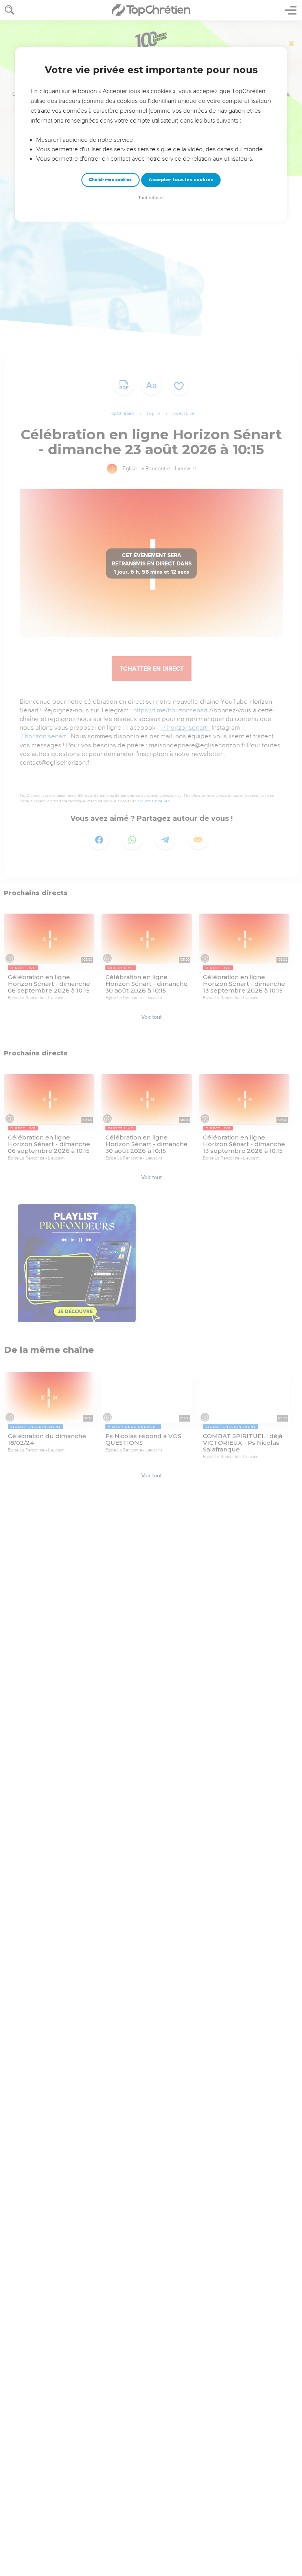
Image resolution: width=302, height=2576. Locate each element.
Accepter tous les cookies (181, 180)
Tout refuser (151, 198)
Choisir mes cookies (110, 180)
